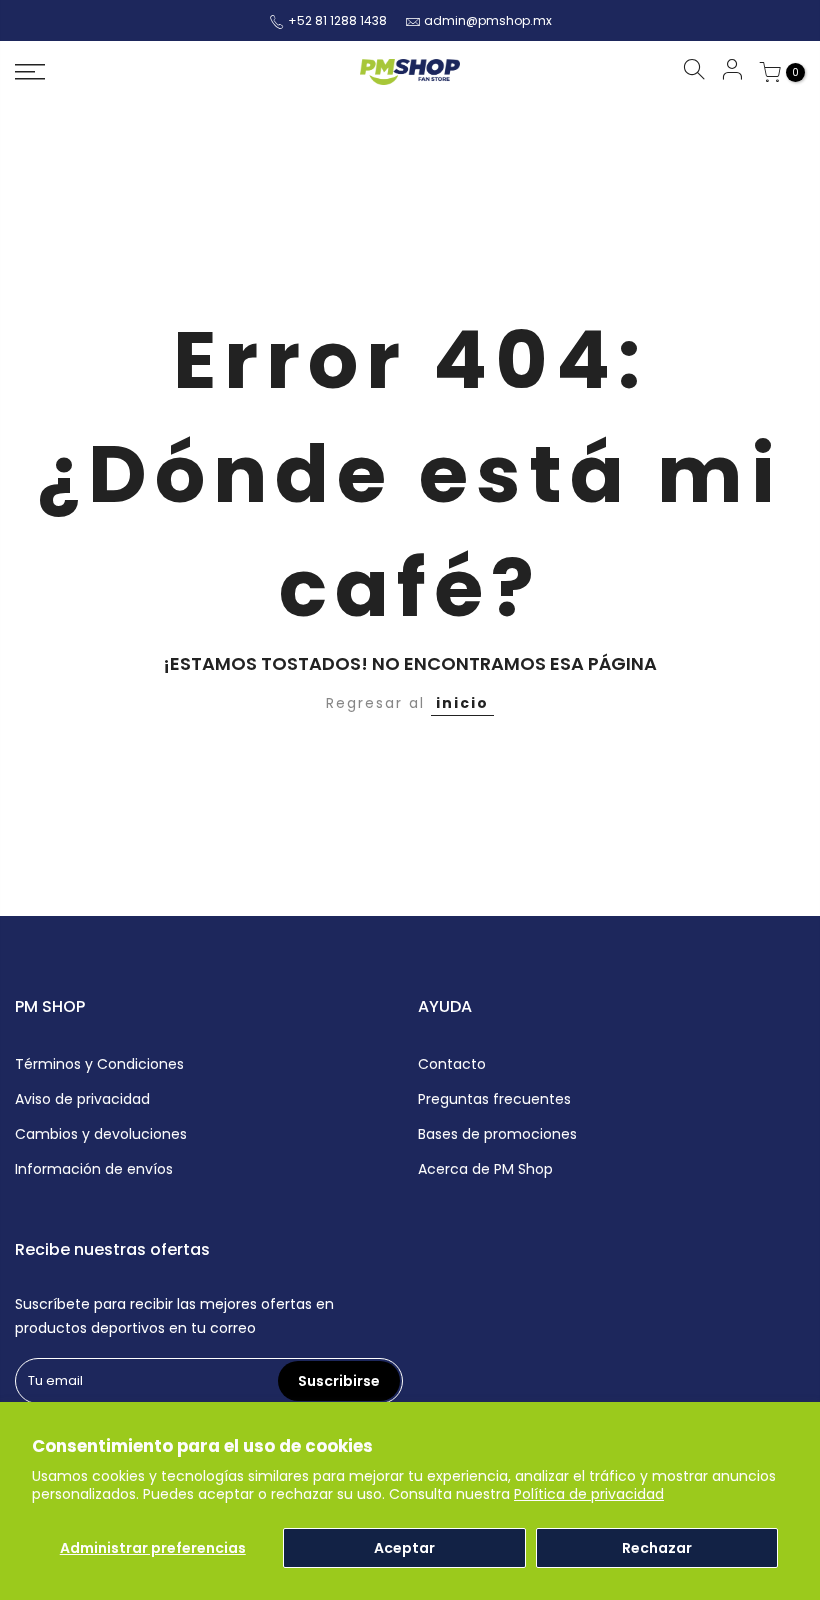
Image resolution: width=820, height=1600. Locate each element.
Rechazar (657, 1548)
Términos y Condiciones (99, 1064)
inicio (462, 703)
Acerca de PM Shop (485, 1169)
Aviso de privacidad (82, 1099)
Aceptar (404, 1548)
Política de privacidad (589, 1494)
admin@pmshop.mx (488, 20)
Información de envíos (94, 1169)
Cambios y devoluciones (101, 1134)
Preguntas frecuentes (494, 1099)
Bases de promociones (497, 1134)
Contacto (452, 1064)
